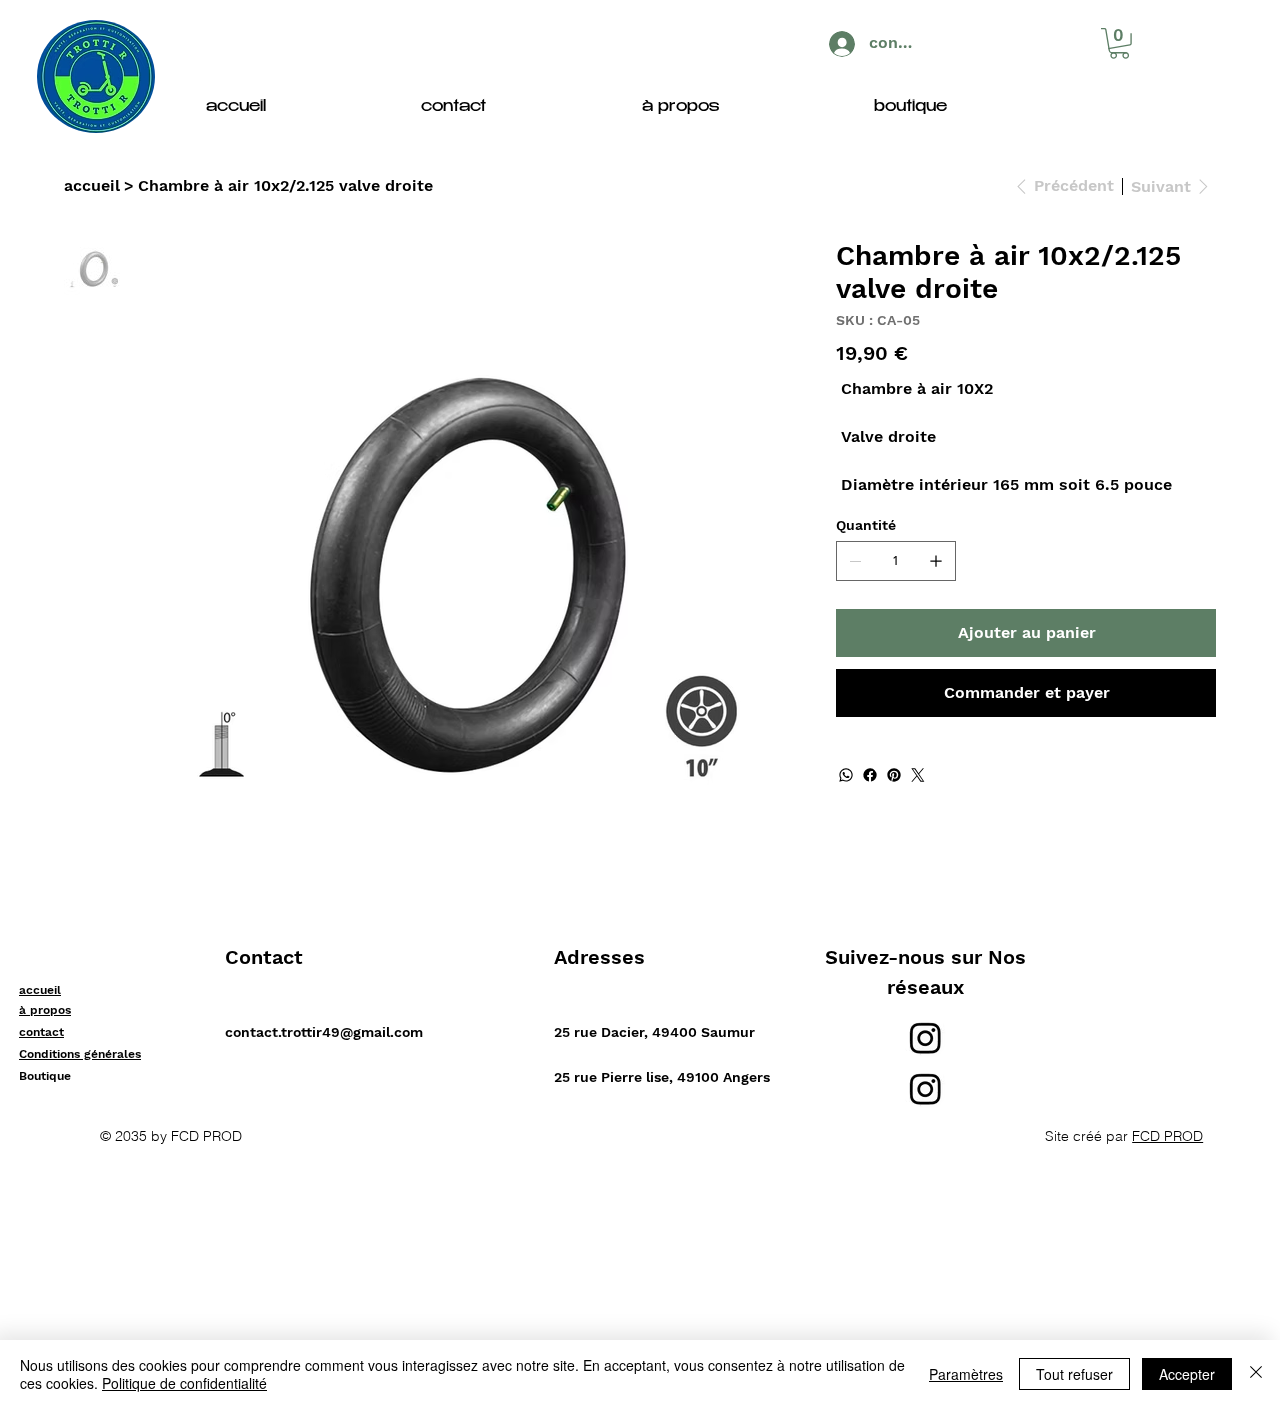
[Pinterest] (894, 775)
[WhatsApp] (846, 775)
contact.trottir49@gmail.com (324, 1032)
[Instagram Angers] (925, 1088)
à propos (45, 1010)
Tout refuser (1074, 1374)
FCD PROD (1167, 1136)
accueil (40, 990)
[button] (1119, 43)
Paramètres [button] (966, 1374)
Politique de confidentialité (184, 1383)
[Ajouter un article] (936, 561)
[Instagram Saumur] (925, 1037)
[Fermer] (1256, 1374)
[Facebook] (870, 775)
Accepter (1187, 1374)
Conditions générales (80, 1054)
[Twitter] (918, 775)
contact (41, 1032)
